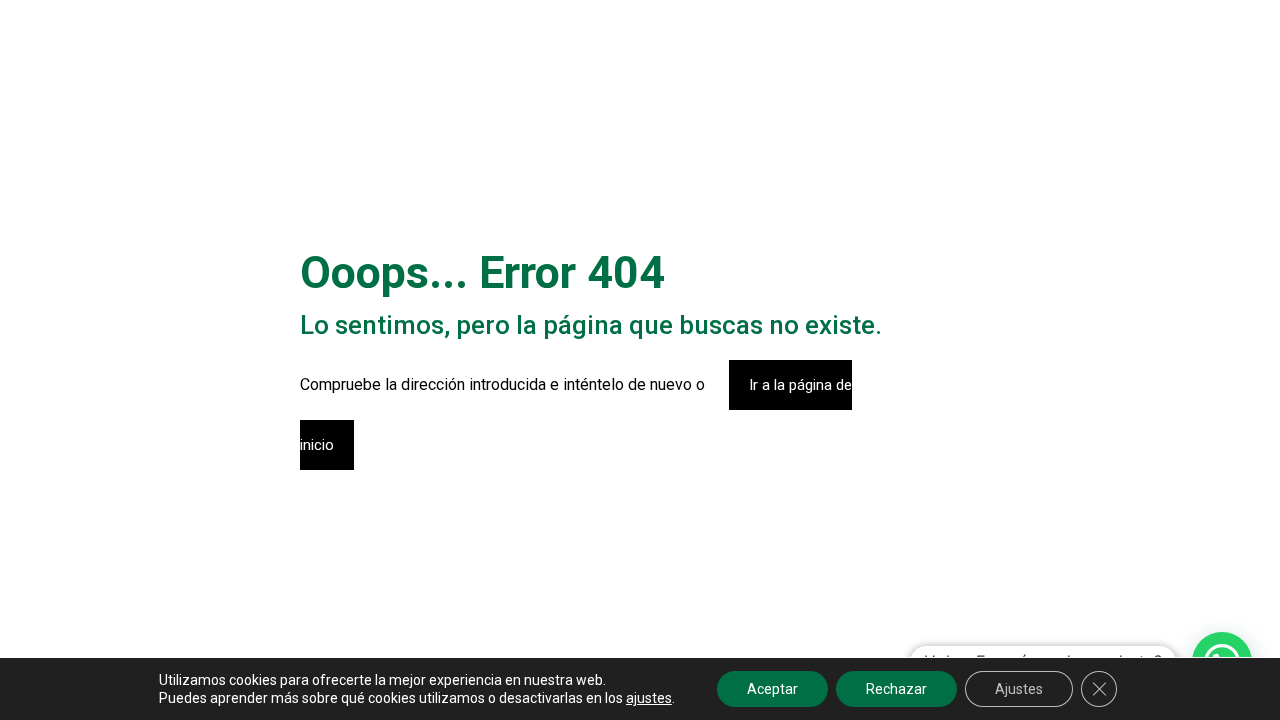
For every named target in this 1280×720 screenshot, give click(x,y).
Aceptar (772, 689)
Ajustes (1019, 689)
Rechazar (896, 689)
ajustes (649, 698)
